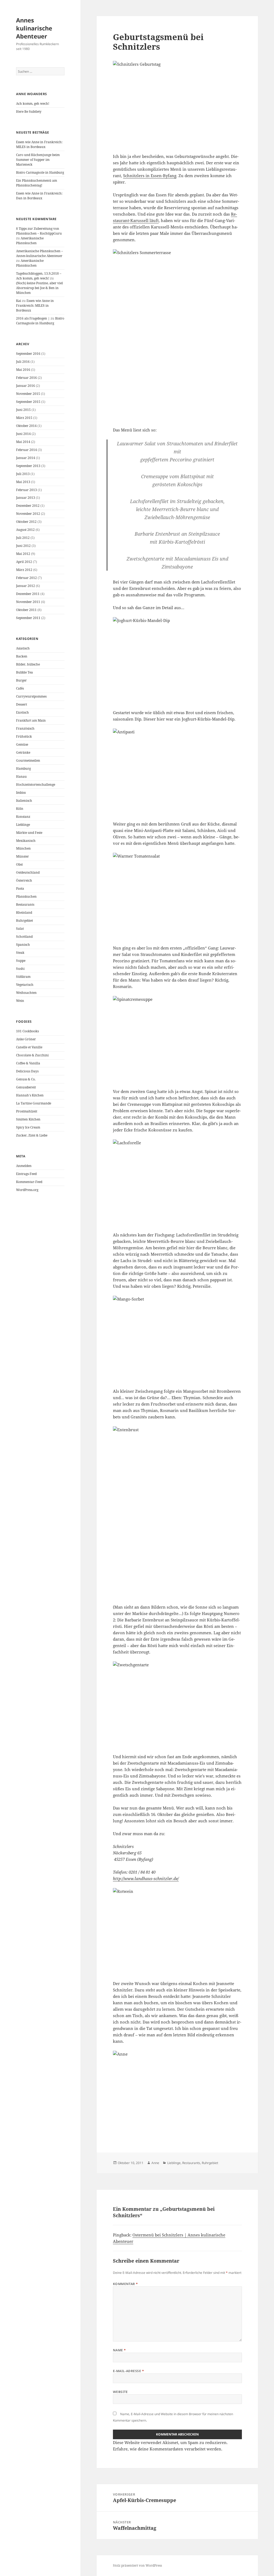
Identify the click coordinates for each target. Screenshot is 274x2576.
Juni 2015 (23, 410)
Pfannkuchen (26, 896)
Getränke (23, 752)
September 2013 (28, 466)
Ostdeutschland (28, 872)
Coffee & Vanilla (28, 1063)
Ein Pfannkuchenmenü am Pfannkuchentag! (37, 183)
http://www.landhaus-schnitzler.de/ (146, 1878)
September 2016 (28, 354)
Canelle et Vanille (29, 1047)
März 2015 (24, 418)
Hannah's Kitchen (30, 1095)
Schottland (24, 937)
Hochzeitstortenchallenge (36, 785)
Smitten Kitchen (28, 1119)
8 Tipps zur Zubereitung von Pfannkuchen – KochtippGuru (39, 231)
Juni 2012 (23, 546)
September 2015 (28, 402)
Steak (20, 953)
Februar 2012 (26, 578)
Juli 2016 (23, 362)
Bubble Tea (24, 672)
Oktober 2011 (26, 610)
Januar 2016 (26, 386)
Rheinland (24, 913)
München (23, 848)
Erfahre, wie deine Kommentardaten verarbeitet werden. (168, 2449)
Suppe (21, 961)
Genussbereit (26, 1087)
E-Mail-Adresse (129, 2371)
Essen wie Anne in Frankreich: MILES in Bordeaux (39, 144)
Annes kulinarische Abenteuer (34, 28)
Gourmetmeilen (28, 760)
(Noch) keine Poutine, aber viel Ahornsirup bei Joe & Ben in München (39, 288)
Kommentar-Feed (29, 1182)
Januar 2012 (26, 586)
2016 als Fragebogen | (33, 318)
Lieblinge (23, 825)
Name (119, 2350)
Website (120, 2392)
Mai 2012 (23, 554)
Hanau (21, 777)
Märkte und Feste (29, 833)
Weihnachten (26, 993)
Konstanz (23, 817)
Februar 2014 (26, 450)
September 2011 (28, 618)
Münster (22, 856)
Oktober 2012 (26, 522)
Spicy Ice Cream (28, 1127)
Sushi (20, 969)
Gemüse (22, 744)
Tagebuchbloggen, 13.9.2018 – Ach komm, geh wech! (39, 276)
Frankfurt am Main (31, 720)
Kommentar (125, 2284)
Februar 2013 (26, 490)
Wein (20, 1001)
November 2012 (28, 514)
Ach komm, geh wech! (33, 104)
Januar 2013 (26, 498)
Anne (155, 2163)
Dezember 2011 (28, 594)
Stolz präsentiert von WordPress (137, 2565)
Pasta (20, 888)
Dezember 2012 (28, 506)
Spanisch (23, 945)
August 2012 (25, 530)
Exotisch (22, 712)
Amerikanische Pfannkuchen (30, 241)
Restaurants (25, 904)
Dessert (22, 704)
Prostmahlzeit (27, 1111)
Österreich (24, 880)
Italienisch (24, 801)
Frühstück (24, 736)
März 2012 (24, 570)
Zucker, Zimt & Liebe (32, 1135)
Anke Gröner (26, 1039)
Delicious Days (27, 1071)
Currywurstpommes (31, 696)
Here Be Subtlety (29, 112)
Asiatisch (23, 648)
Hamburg (23, 768)
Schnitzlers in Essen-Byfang (150, 176)
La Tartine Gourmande (34, 1103)
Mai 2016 (23, 370)
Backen (22, 656)
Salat (20, 929)
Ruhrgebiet (24, 921)
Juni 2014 (23, 434)
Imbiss (21, 793)
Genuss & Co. (26, 1079)
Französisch (25, 728)
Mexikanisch (26, 841)
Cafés (20, 688)
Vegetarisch (25, 985)
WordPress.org (27, 1190)
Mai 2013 (23, 482)
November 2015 (28, 394)
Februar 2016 (26, 378)
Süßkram (23, 977)
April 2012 (24, 562)
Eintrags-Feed (26, 1174)
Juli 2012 (23, 538)
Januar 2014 (26, 458)
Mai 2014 (23, 442)
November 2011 (28, 602)
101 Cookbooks (27, 1031)
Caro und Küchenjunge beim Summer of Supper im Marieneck (38, 160)
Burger (21, 680)
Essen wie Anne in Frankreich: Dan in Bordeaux (39, 196)
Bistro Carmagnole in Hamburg (40, 172)
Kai (19, 301)
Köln (20, 809)
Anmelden (24, 1166)
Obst (19, 864)
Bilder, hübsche (28, 664)
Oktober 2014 (26, 426)
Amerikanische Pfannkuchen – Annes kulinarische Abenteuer (39, 253)
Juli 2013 (23, 474)
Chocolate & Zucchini (32, 1055)
